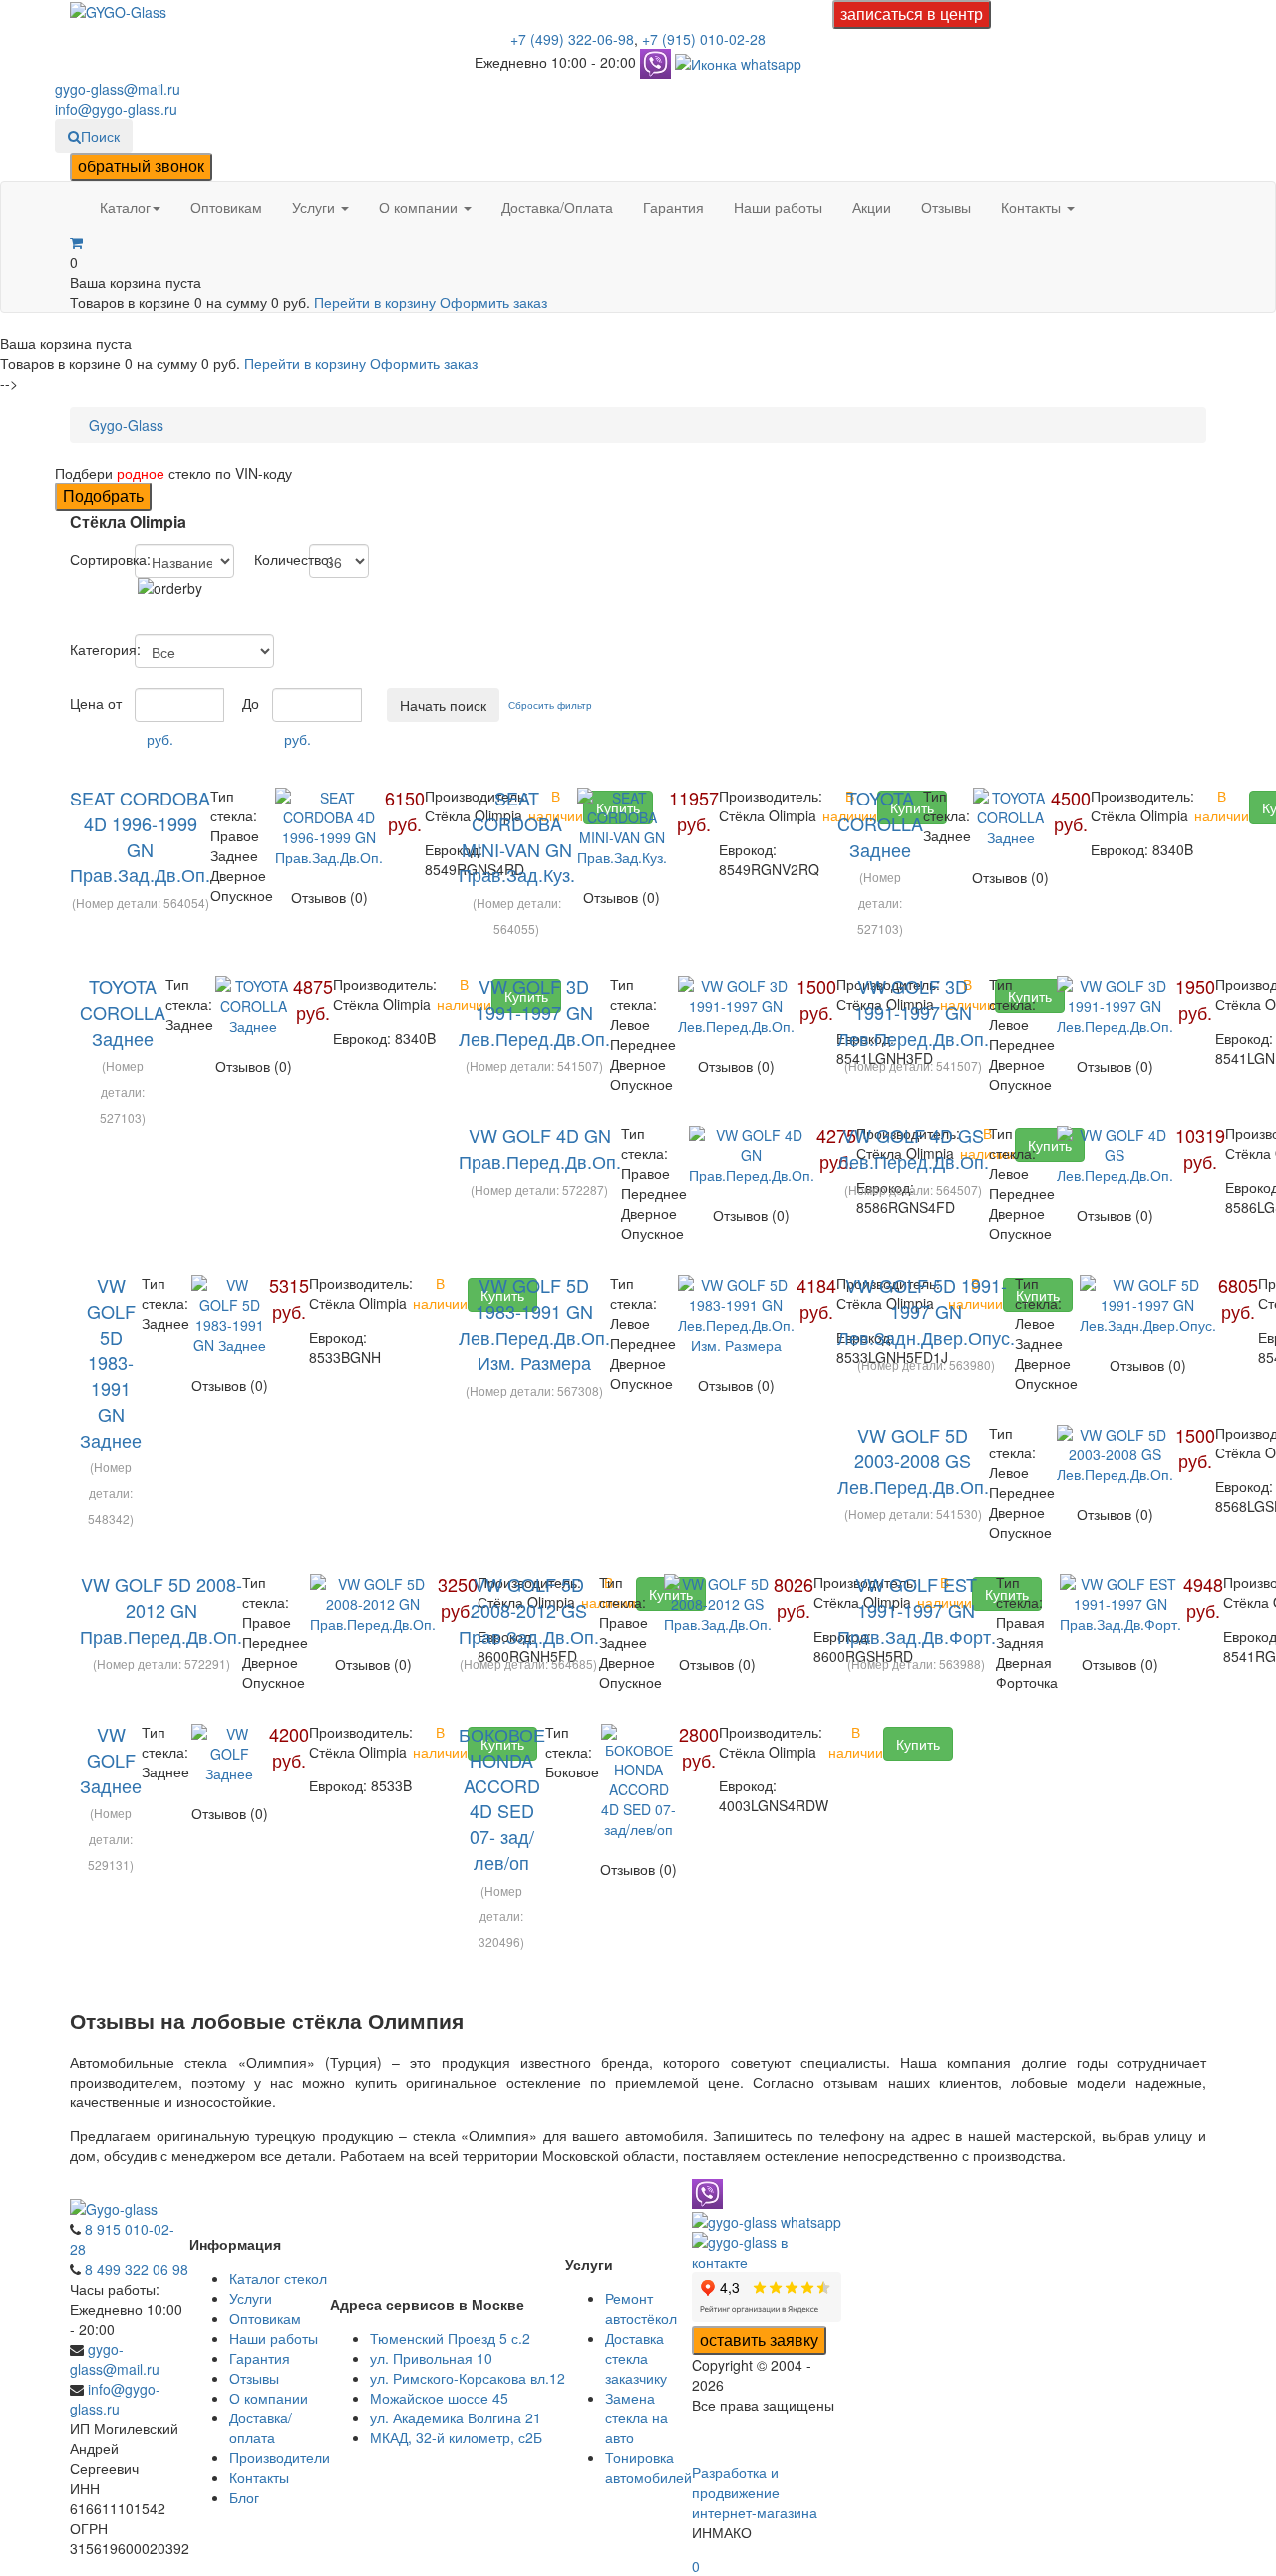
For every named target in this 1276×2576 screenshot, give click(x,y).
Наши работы (778, 207)
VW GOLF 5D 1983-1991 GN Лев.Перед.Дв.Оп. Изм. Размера (534, 1323)
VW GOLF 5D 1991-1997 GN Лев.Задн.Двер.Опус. (926, 1310)
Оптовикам (226, 207)
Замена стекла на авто (637, 2417)
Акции (872, 207)
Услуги (316, 207)
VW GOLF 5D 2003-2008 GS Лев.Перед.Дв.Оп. (913, 1460)
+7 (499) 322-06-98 (572, 39)
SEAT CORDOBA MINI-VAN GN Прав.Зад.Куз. (517, 836)
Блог (244, 2497)
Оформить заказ (493, 302)
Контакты (1033, 207)
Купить (918, 1744)
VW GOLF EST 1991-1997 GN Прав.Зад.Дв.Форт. (917, 1610)
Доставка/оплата (261, 2427)
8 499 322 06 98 (137, 2269)
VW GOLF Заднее (111, 1759)
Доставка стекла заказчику (636, 2358)
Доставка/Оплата (557, 207)
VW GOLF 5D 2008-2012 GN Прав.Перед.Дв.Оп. (161, 1610)
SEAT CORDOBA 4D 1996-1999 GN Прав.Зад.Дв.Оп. (140, 836)
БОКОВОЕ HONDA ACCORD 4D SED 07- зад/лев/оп (502, 1798)
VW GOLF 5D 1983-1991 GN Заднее (111, 1362)
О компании (420, 207)
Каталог (125, 207)
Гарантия (673, 207)
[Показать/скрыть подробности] (76, 242)
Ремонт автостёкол (641, 2308)
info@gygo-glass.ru (116, 109)
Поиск (100, 136)
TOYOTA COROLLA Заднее (880, 823)
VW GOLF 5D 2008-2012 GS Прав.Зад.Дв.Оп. (529, 1610)
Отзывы (946, 207)
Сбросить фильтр (550, 705)
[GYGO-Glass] (118, 10)
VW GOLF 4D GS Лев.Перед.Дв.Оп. (913, 1148)
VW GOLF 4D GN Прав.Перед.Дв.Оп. (540, 1148)
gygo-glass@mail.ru (118, 89)
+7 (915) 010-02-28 (704, 39)
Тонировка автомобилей (648, 2467)
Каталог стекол (278, 2278)
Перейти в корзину (377, 302)
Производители (280, 2457)
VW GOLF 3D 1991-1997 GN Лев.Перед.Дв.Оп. (534, 1011)
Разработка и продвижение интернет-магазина (755, 2492)
